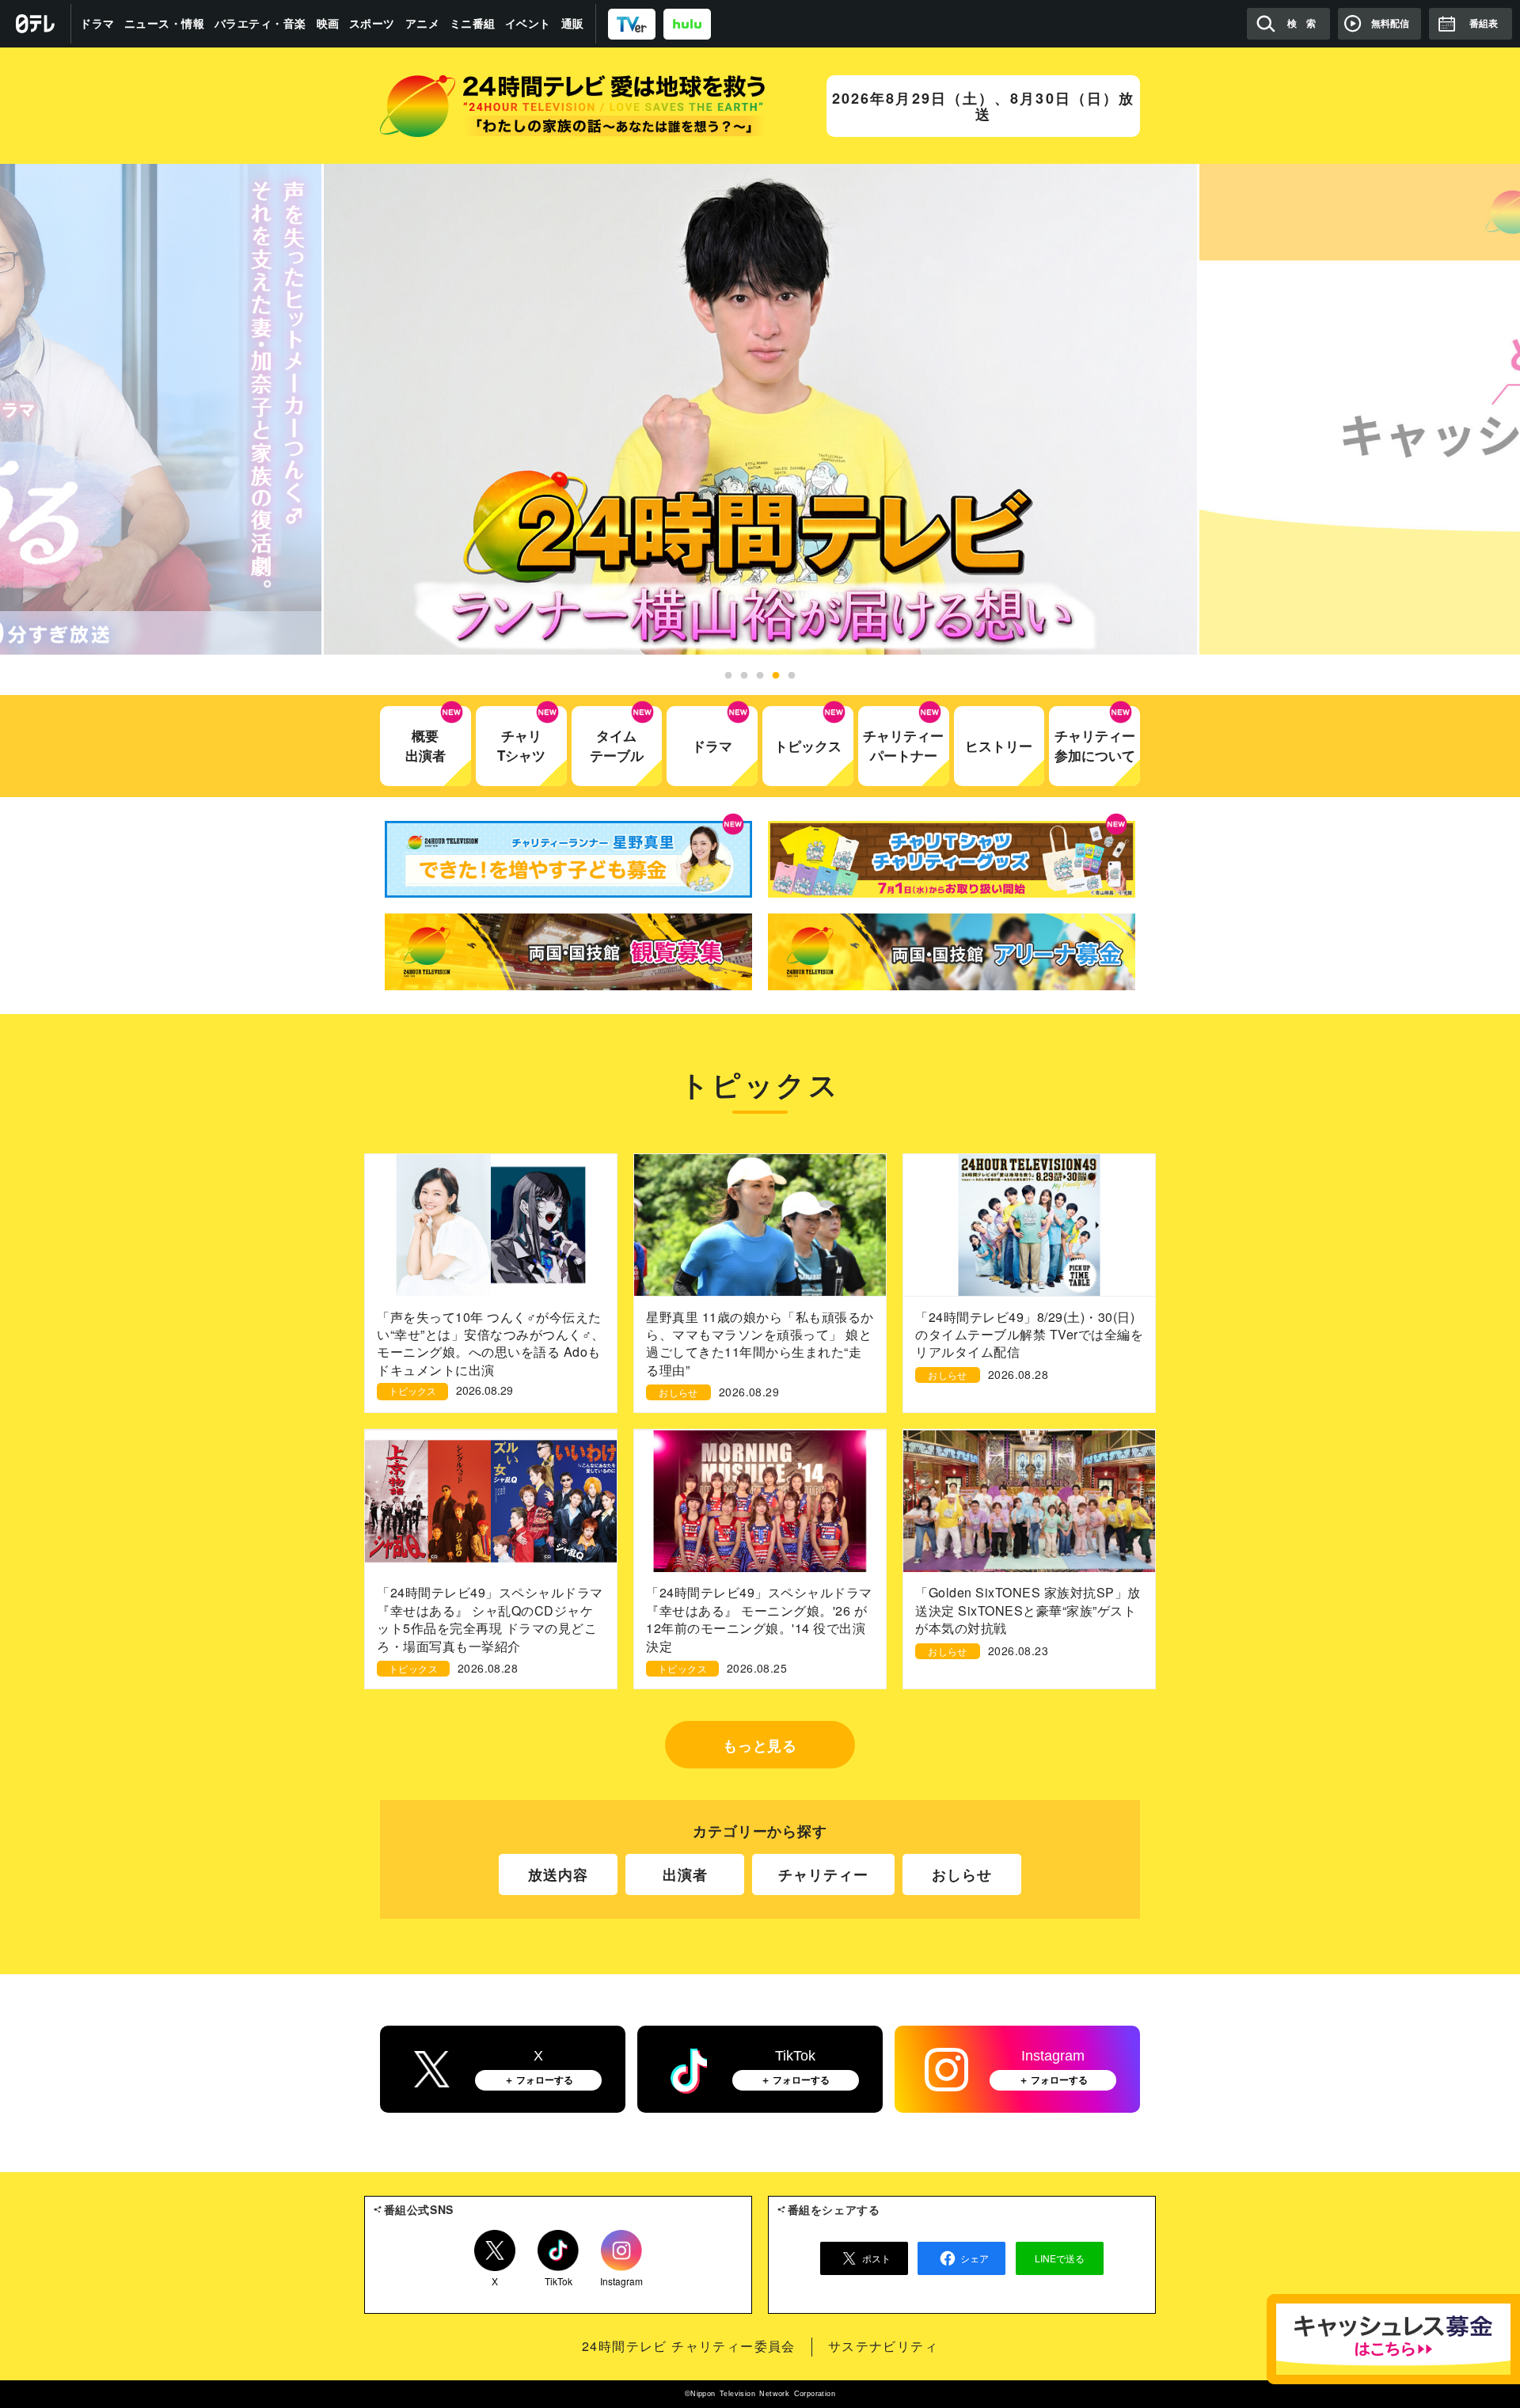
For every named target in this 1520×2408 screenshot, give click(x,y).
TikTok (559, 2278)
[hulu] (687, 23)
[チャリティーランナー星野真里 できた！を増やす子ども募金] (568, 859)
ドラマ (97, 24)
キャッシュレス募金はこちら (1393, 2339)
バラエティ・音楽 (260, 24)
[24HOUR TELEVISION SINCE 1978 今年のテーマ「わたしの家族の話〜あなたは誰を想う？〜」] (573, 106)
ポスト (876, 2258)
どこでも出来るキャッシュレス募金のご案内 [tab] (792, 676)
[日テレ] (36, 24)
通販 (573, 24)
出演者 (685, 1874)
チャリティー (823, 1874)
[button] (760, 409)
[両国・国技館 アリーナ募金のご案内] (952, 952)
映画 (328, 24)
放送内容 (558, 1874)
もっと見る (760, 1745)
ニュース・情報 (165, 24)
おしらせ (962, 1874)
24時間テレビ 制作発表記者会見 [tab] (728, 676)
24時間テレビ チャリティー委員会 (689, 2346)
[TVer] (632, 23)
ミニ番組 (473, 24)
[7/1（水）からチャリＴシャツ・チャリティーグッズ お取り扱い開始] (952, 859)
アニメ (423, 24)
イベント (528, 24)
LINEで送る (1060, 2258)
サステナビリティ (883, 2346)
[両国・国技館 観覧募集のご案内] (568, 952)
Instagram (621, 2278)
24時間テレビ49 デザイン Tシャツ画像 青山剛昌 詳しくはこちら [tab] (744, 676)
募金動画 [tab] (776, 676)
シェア (975, 2258)
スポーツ (372, 24)
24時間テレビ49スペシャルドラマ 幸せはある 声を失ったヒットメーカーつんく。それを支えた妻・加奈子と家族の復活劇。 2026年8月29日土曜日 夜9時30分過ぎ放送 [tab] (760, 676)
